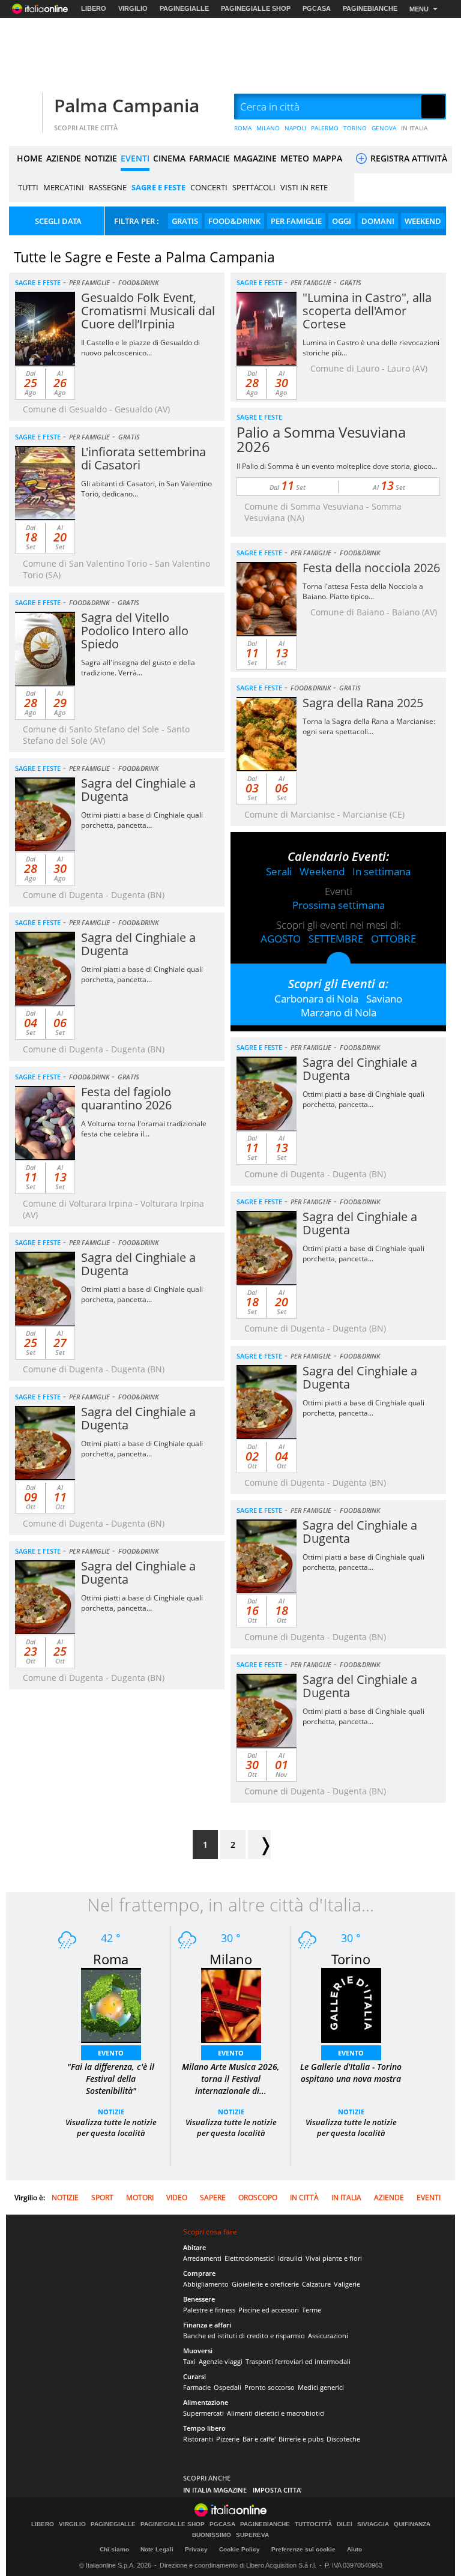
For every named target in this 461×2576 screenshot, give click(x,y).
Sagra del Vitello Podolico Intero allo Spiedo (135, 631)
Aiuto (354, 2549)
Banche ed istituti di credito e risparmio (244, 2336)
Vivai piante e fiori (334, 2258)
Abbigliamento (206, 2284)
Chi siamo (114, 2549)
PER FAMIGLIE (296, 221)
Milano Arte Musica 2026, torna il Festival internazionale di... (231, 2079)
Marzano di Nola (339, 1012)
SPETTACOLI (254, 187)
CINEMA (169, 158)
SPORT (102, 2197)
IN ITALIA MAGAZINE (215, 2490)
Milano (231, 1959)
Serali (279, 871)
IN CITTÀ (304, 2197)
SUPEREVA (252, 2535)
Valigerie (347, 2284)
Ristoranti (198, 2439)
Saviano (384, 999)
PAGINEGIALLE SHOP (256, 8)
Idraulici (290, 2258)
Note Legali (157, 2549)
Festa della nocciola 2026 (371, 568)
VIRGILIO (133, 8)
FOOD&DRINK (234, 221)
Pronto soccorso (270, 2387)
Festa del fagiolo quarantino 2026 (126, 1098)
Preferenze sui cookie (303, 2549)
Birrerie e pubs (301, 2439)
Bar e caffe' (259, 2439)
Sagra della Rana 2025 (363, 703)
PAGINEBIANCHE (370, 8)
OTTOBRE (393, 939)
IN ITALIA (414, 128)
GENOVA (384, 128)
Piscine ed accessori (269, 2310)
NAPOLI (295, 128)
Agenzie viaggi (221, 2361)
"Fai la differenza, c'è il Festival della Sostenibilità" (111, 2079)
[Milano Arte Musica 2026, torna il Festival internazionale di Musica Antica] (231, 2004)
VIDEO (177, 2197)
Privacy (196, 2549)
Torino (351, 1959)
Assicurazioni (328, 2336)
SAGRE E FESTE (158, 187)
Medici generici (321, 2387)
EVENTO (111, 2053)
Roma (111, 1959)
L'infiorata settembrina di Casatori (143, 458)
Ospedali (227, 2387)
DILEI (345, 2524)
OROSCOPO (258, 2197)
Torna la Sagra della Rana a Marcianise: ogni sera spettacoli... (369, 726)
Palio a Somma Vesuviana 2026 (321, 439)
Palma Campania (127, 105)
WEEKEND (423, 221)
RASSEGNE (108, 187)
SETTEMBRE (336, 939)
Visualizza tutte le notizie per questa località (111, 2128)
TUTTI (28, 187)
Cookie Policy (240, 2549)
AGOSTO (281, 939)
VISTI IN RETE (304, 187)
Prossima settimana (339, 905)
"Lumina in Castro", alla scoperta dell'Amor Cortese (367, 311)
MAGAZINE (255, 158)
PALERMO (325, 128)
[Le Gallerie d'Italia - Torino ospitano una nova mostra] (351, 2004)
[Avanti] (259, 1845)
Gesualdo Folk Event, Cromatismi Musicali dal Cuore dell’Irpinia (148, 311)
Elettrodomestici (250, 2258)
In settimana (381, 871)
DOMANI (378, 221)
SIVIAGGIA (373, 2524)
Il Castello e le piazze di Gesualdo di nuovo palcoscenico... (140, 348)
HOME (30, 158)
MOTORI (140, 2197)
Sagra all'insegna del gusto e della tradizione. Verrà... (138, 668)
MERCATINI (64, 187)
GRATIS (185, 221)
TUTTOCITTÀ (313, 2524)
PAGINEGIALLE (184, 8)
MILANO (268, 128)
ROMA (243, 128)
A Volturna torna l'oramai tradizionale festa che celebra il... (144, 1129)
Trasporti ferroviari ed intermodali (298, 2361)
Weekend (322, 871)
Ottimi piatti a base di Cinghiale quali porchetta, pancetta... (142, 820)
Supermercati (203, 2413)
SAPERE (213, 2197)
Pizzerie (228, 2439)
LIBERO (94, 8)
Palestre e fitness (209, 2310)
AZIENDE (64, 158)
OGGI (342, 221)
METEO (295, 158)
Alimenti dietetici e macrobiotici (276, 2413)
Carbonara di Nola (316, 999)
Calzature (316, 2284)
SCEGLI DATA (58, 221)
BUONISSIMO (212, 2535)
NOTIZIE (101, 158)
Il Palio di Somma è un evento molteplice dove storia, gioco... (337, 466)
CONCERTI (209, 187)
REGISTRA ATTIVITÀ (408, 158)
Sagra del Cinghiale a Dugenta (138, 790)
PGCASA (317, 8)
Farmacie (197, 2387)
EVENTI (135, 158)
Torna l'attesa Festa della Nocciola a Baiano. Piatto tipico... (363, 591)
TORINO (355, 128)
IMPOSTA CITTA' (277, 2490)
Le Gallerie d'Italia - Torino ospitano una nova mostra (351, 2073)
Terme (312, 2310)
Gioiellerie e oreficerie (265, 2284)
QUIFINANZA (412, 2524)
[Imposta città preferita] (24, 107)
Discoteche (343, 2439)
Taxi (189, 2361)
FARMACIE (209, 158)
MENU (419, 9)
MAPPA (327, 158)
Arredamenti (202, 2258)
